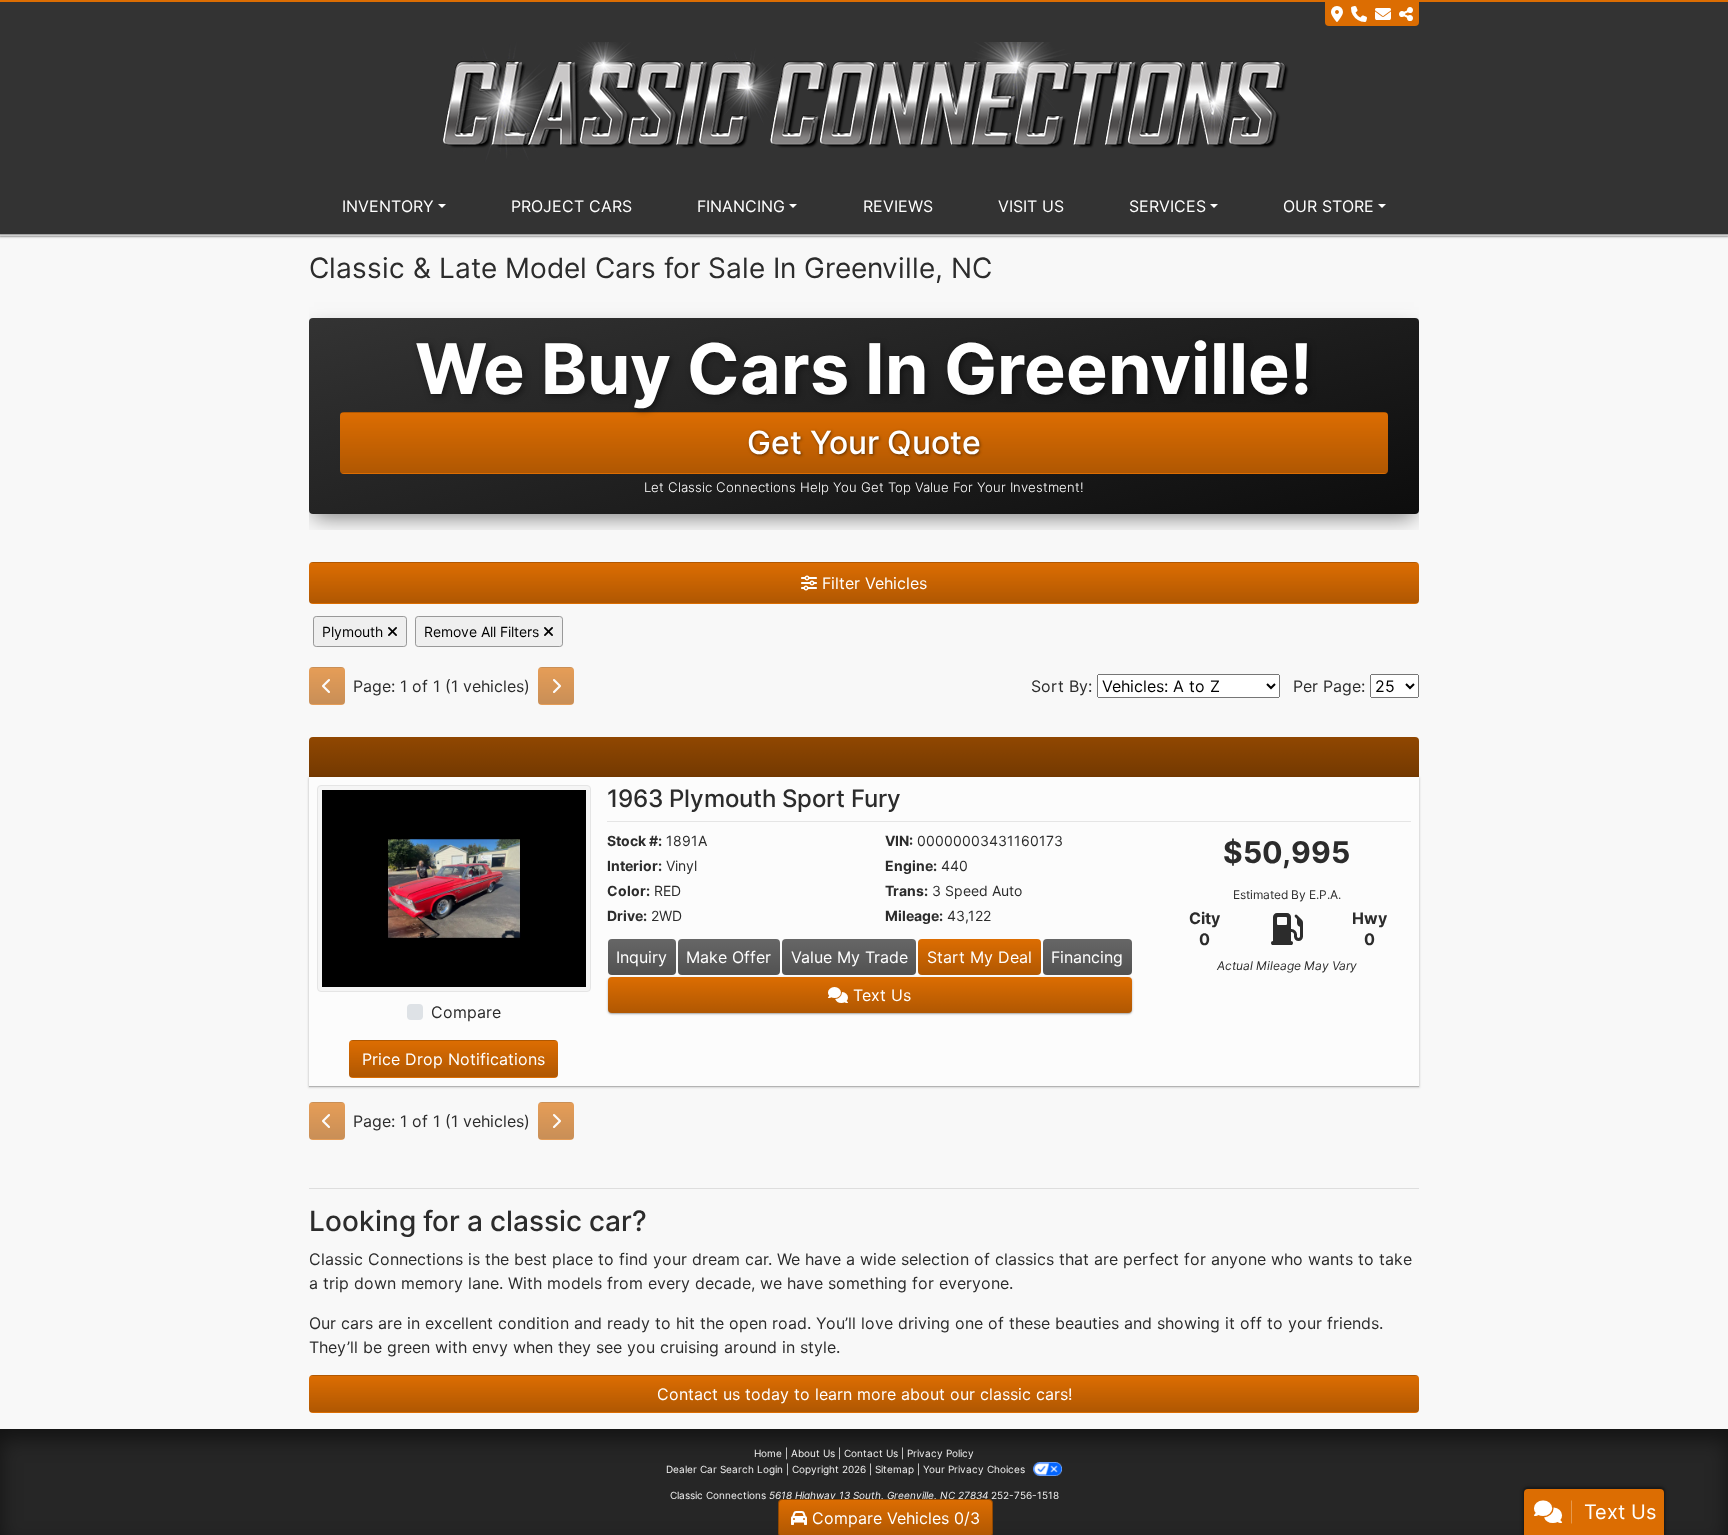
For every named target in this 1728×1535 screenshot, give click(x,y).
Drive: (627, 915)
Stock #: (634, 840)
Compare (466, 1012)
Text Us (879, 995)
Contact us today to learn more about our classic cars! (864, 1394)
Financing (1087, 957)
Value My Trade (849, 957)
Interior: (634, 865)
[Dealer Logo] (864, 100)
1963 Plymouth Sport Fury (754, 798)
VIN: (899, 840)
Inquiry (641, 957)
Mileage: (914, 915)
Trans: (906, 890)
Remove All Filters (483, 631)
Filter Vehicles (872, 583)
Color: (628, 890)
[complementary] (1668, 1475)
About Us (813, 1453)
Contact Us (871, 1453)
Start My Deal (979, 957)
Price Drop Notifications (453, 1059)
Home (768, 1453)
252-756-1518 (1025, 1495)
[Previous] (327, 686)
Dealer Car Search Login (724, 1469)
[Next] (556, 686)
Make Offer (728, 957)
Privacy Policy (940, 1453)
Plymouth (354, 631)
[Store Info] (1372, 14)
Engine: (911, 865)
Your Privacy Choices (975, 1469)
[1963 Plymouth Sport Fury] (454, 887)
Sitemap (894, 1469)
